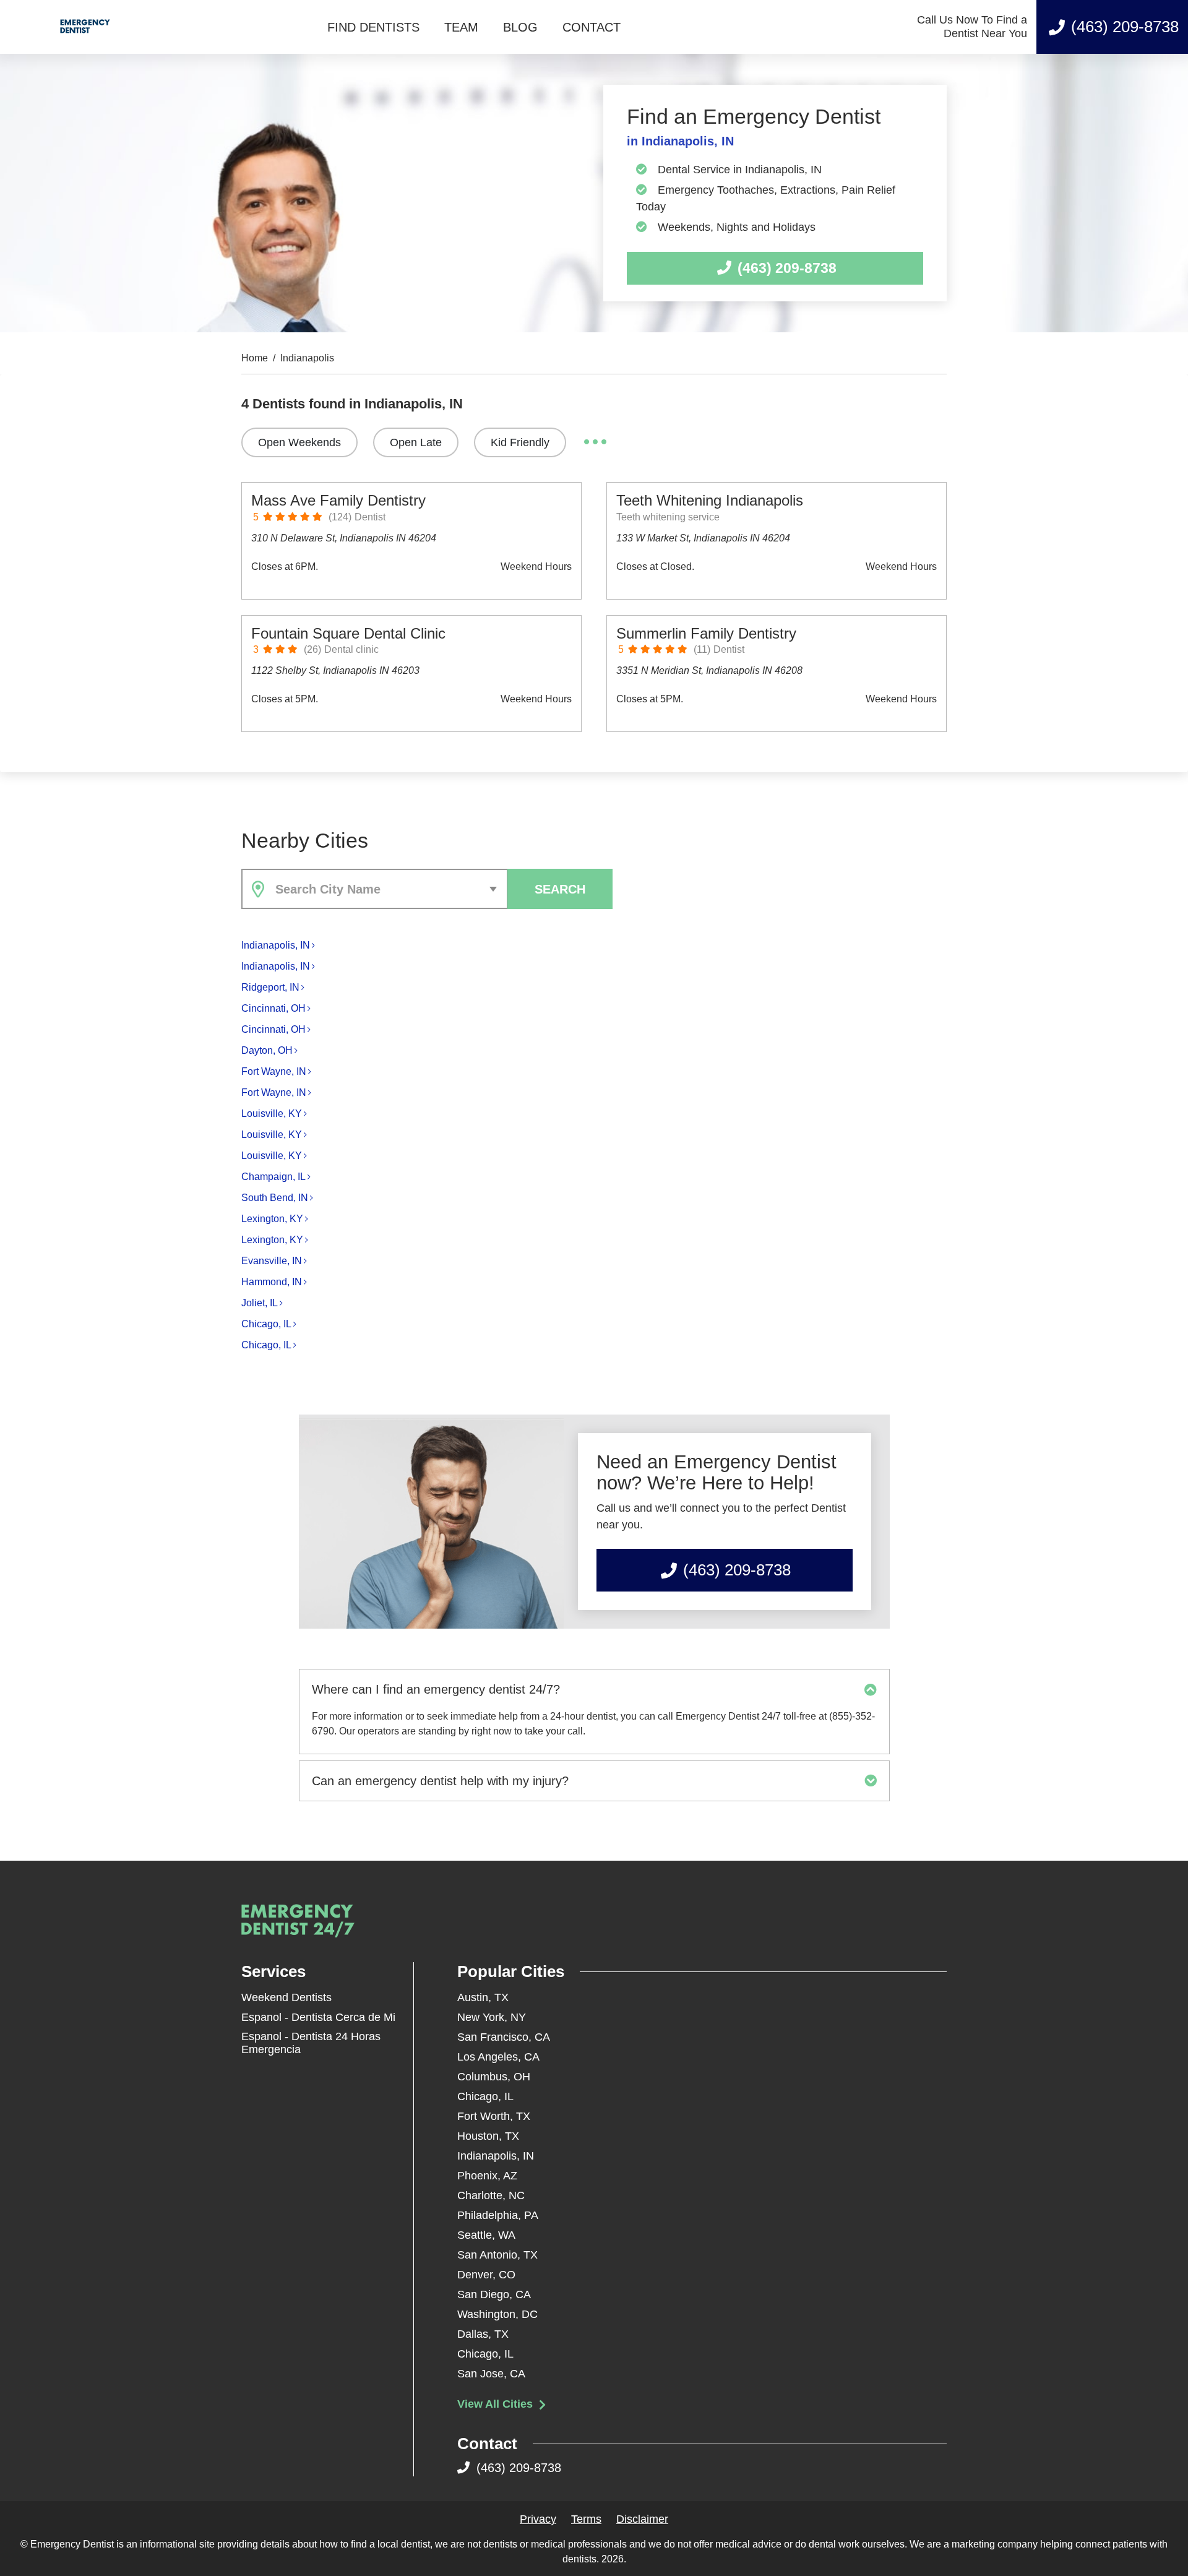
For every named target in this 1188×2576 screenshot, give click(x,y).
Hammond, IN (272, 1282)
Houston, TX (488, 2136)
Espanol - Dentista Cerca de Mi (318, 2017)
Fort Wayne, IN (274, 1071)
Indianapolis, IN (276, 945)
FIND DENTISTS (373, 27)
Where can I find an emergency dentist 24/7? (436, 1689)
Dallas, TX (483, 2334)
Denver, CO (486, 2275)
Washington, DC (497, 2314)
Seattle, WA (486, 2235)
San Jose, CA (491, 2374)
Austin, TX (483, 1997)
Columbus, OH (494, 2077)
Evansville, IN (272, 1261)
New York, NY (492, 2017)
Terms (586, 2519)
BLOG (520, 27)
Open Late (416, 442)
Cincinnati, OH (273, 1008)
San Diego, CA (494, 2294)
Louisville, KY (272, 1114)
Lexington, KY (272, 1219)
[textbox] (389, 889)
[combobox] (375, 889)
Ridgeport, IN (270, 987)
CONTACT (592, 27)
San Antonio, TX (497, 2255)
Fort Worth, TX (494, 2116)
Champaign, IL (273, 1177)
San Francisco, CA (504, 2037)
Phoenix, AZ (487, 2176)
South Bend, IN (275, 1198)
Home (255, 358)
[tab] (594, 1689)
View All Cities (497, 2404)
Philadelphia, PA (498, 2215)
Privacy (538, 2519)
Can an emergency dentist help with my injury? (440, 1781)
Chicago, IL (266, 1324)
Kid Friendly (520, 442)
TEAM (461, 27)
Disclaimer (642, 2519)
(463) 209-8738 (1125, 27)
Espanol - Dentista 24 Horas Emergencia (311, 2043)
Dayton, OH (267, 1050)
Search (560, 889)
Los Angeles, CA (498, 2057)
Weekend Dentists (286, 1997)
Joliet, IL (260, 1303)
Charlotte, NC (491, 2195)
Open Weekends (299, 442)
